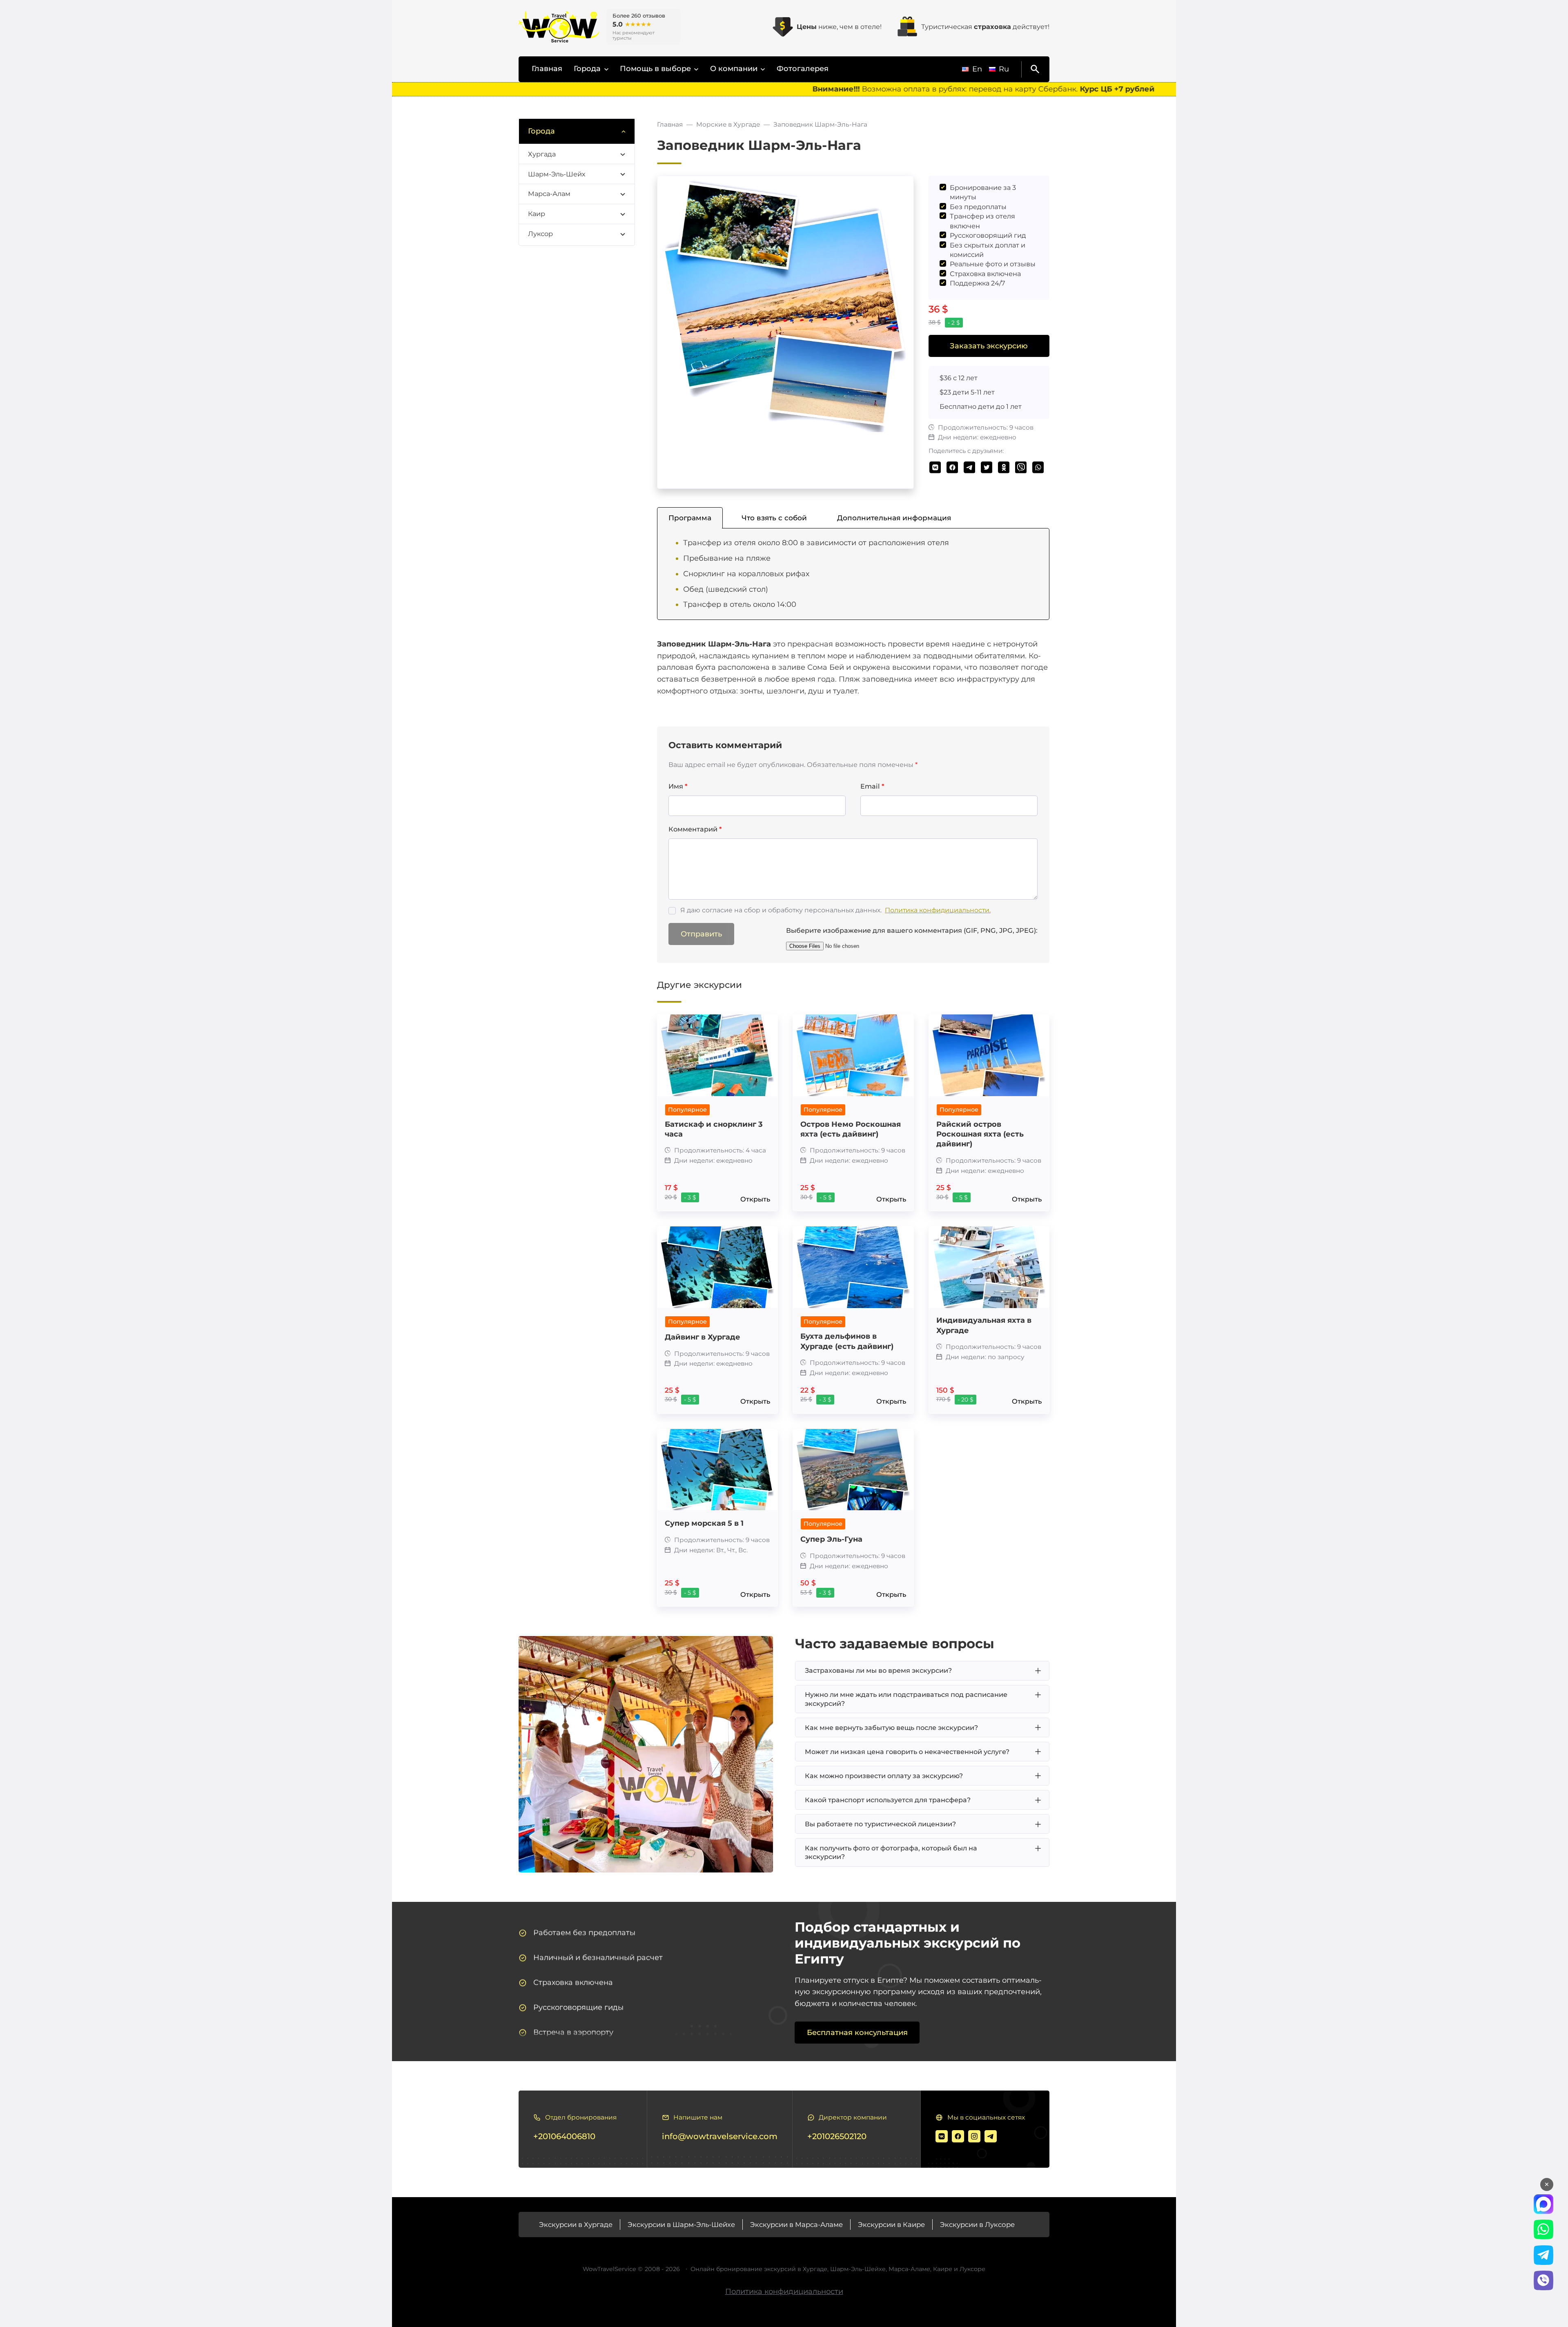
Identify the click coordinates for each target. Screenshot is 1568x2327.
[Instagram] (974, 2136)
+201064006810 (564, 2136)
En (977, 69)
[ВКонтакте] (942, 2136)
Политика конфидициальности (784, 2291)
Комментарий (695, 829)
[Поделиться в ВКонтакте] (935, 467)
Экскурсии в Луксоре (977, 2224)
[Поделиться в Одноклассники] (1004, 467)
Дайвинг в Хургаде (703, 1337)
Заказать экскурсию (989, 346)
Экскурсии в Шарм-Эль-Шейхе (681, 2224)
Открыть (755, 1199)
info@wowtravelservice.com (720, 2136)
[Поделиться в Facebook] (952, 467)
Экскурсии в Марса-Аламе (796, 2224)
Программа (690, 518)
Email (872, 786)
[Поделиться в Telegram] (970, 467)
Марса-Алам (549, 194)
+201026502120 (837, 2136)
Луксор (540, 234)
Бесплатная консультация (857, 2033)
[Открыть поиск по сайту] (1033, 69)
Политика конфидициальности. (938, 910)
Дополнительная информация (894, 518)
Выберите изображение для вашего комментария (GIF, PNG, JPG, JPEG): (912, 930)
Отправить (701, 934)
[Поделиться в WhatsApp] (1038, 467)
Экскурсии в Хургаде (576, 2224)
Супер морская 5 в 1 (704, 1523)
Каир (537, 214)
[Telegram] (991, 2136)
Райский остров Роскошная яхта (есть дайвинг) (980, 1134)
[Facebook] (958, 2136)
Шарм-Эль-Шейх (557, 174)
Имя (678, 786)
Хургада (542, 154)
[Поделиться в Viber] (1021, 467)
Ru (1004, 69)
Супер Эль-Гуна (831, 1539)
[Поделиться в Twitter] (987, 467)
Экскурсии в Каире (891, 2224)
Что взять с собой (774, 518)
